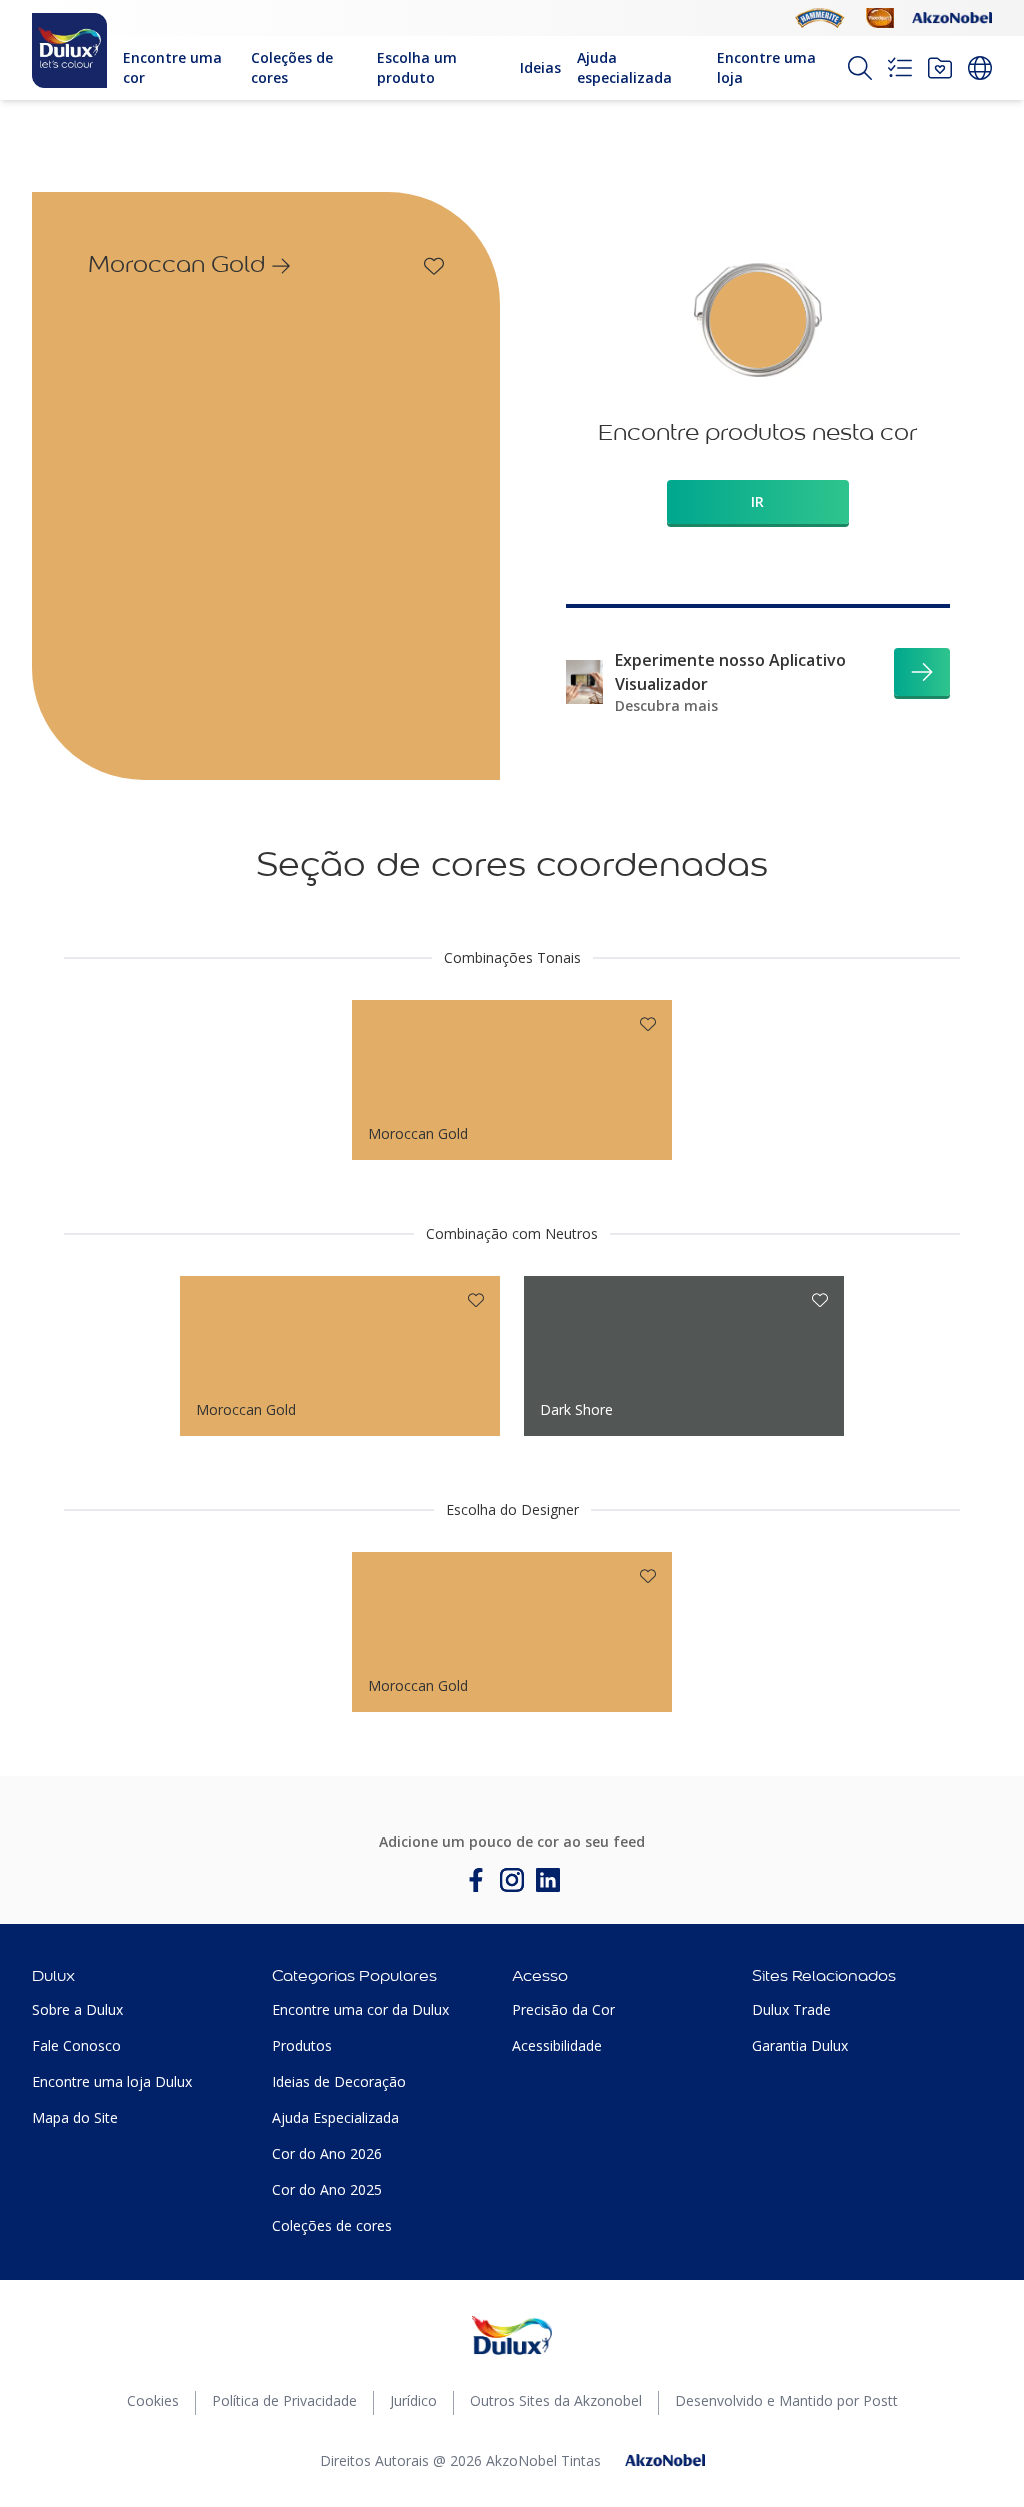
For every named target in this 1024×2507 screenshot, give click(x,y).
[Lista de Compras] (900, 68)
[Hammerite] (820, 18)
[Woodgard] (880, 18)
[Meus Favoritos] (940, 68)
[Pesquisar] (860, 68)
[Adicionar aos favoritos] (434, 266)
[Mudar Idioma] (980, 68)
